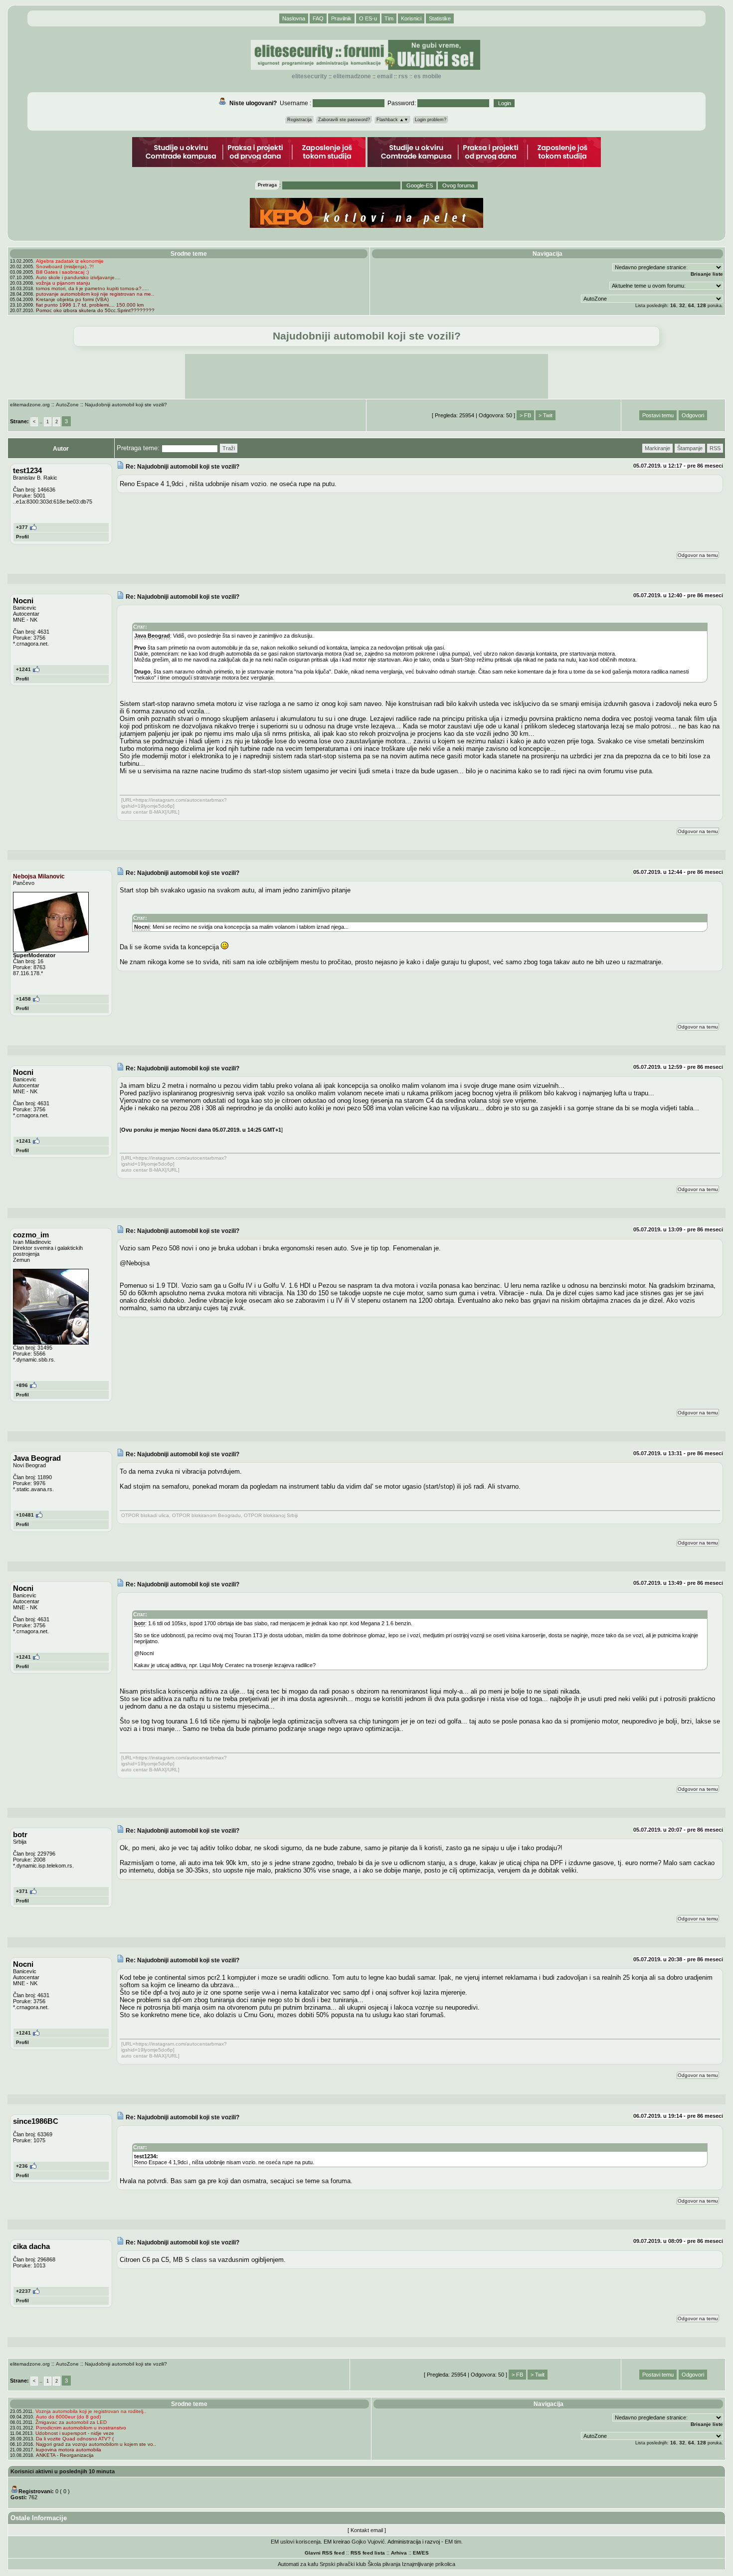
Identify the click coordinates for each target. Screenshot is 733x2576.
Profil (22, 537)
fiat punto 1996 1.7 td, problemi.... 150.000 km (90, 305)
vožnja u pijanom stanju (63, 283)
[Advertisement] (366, 376)
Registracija (299, 120)
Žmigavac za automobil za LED (71, 2422)
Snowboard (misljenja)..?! (65, 266)
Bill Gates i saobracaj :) (62, 272)
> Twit (546, 415)
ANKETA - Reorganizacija (65, 2455)
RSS (403, 76)
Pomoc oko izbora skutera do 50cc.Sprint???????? (95, 310)
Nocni (142, 927)
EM (417, 2553)
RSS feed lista (368, 2553)
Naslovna (294, 18)
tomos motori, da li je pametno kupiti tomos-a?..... (92, 288)
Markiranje (657, 448)
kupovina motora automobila (69, 2450)
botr (140, 1623)
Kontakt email (367, 2530)
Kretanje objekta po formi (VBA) (72, 299)
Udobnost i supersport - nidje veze (75, 2433)
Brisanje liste (707, 274)
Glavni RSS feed (325, 2553)
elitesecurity (309, 76)
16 (673, 305)
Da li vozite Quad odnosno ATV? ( (75, 2439)
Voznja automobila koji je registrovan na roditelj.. (91, 2411)
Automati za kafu (298, 2564)
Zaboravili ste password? (344, 120)
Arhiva (399, 2553)
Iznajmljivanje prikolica (429, 2564)
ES (425, 2553)
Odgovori (693, 415)
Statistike (440, 18)
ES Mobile (428, 76)
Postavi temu (658, 415)
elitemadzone (352, 76)
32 (682, 305)
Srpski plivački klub (343, 2564)
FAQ (318, 18)
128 (702, 305)
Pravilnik (341, 18)
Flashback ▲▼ (392, 120)
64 (691, 305)
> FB (525, 415)
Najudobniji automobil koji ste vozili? (126, 405)
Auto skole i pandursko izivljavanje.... (78, 277)
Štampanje (690, 448)
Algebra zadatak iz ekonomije (70, 261)
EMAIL (385, 76)
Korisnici (411, 18)
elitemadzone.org (30, 405)
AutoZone (67, 405)
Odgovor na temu (698, 555)
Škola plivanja (384, 2564)
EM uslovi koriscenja (296, 2542)
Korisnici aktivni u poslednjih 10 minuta (63, 2471)
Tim (389, 18)
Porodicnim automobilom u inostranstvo (81, 2428)
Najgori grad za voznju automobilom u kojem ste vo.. (96, 2444)
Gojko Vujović (368, 2542)
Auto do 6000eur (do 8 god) (68, 2417)
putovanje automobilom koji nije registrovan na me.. (95, 294)
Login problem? (431, 120)
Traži (229, 448)
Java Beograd (152, 636)
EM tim (453, 2542)
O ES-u (368, 18)
